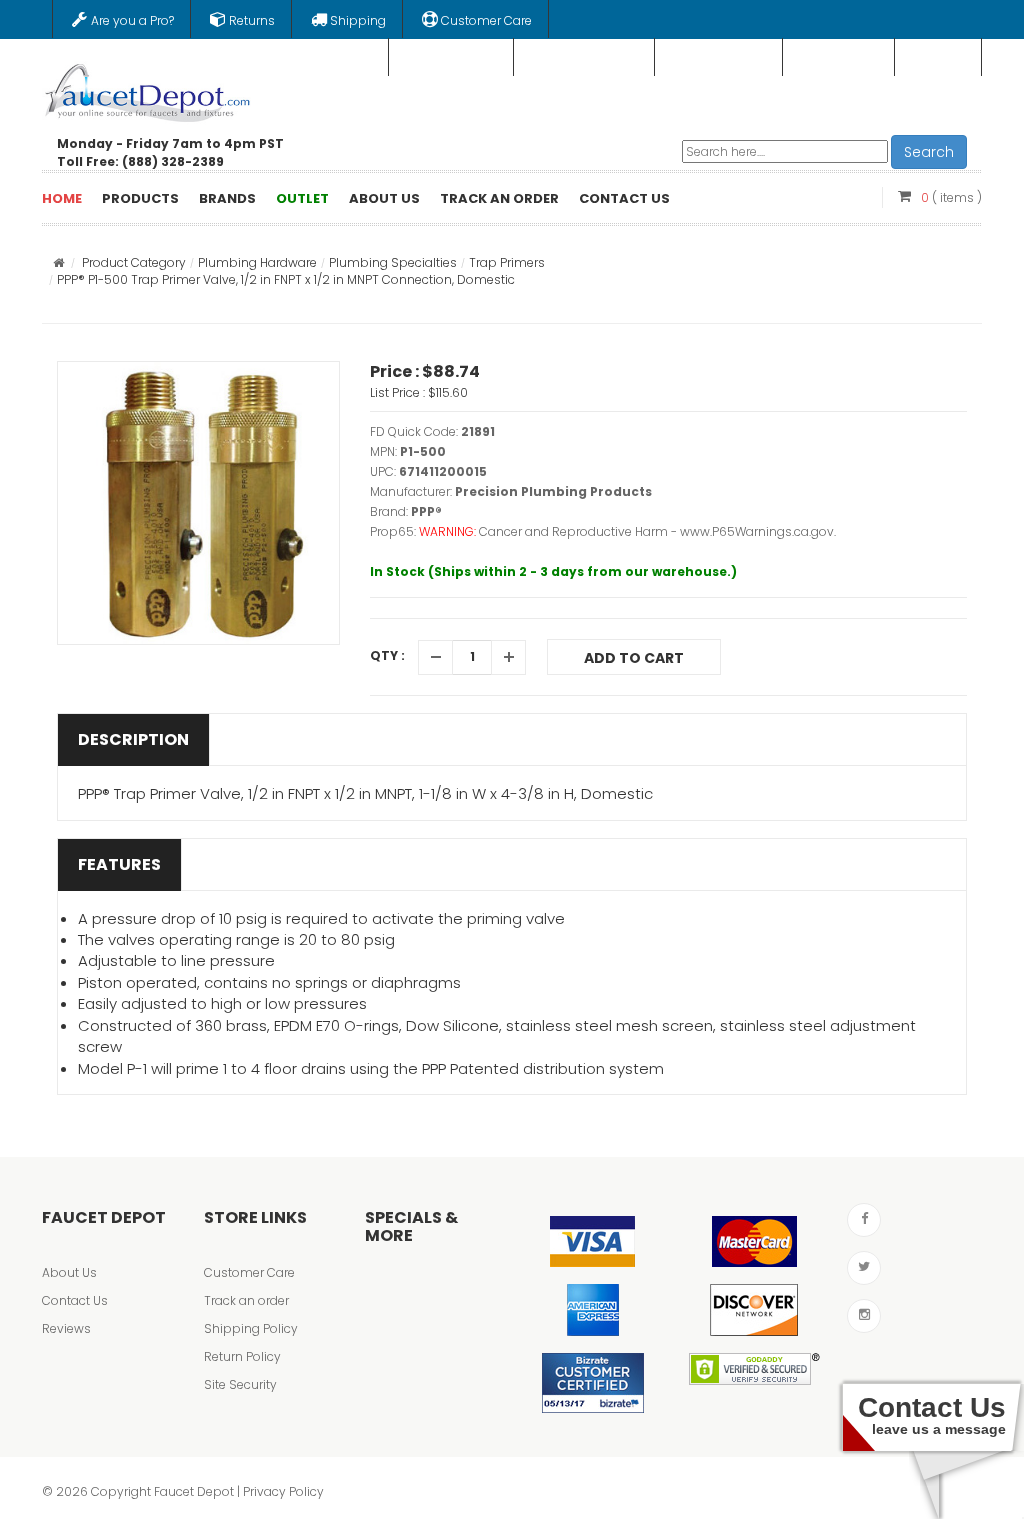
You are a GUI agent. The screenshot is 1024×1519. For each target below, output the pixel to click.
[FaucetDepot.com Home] (148, 89)
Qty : (387, 655)
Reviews (66, 1328)
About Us (69, 1272)
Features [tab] (119, 864)
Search (929, 152)
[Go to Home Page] (58, 262)
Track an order (246, 1300)
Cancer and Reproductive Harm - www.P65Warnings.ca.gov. (657, 531)
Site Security (240, 1384)
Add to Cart (634, 658)
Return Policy (242, 1356)
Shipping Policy (251, 1328)
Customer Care (249, 1272)
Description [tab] (133, 739)
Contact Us (75, 1300)
